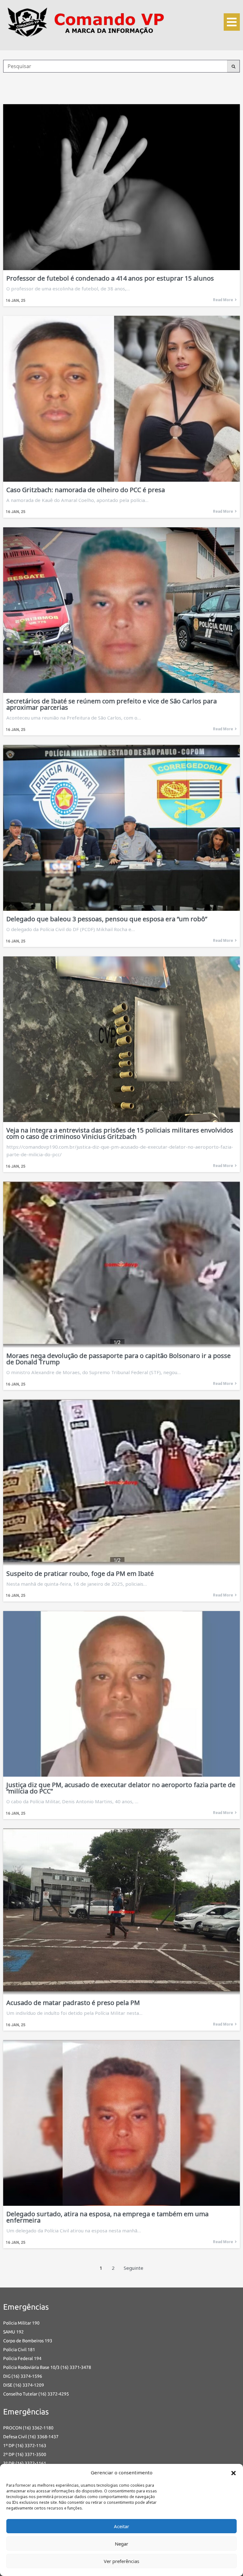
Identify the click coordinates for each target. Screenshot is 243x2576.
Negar (121, 2544)
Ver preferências (121, 2561)
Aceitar (121, 2526)
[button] (234, 2472)
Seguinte (134, 2268)
